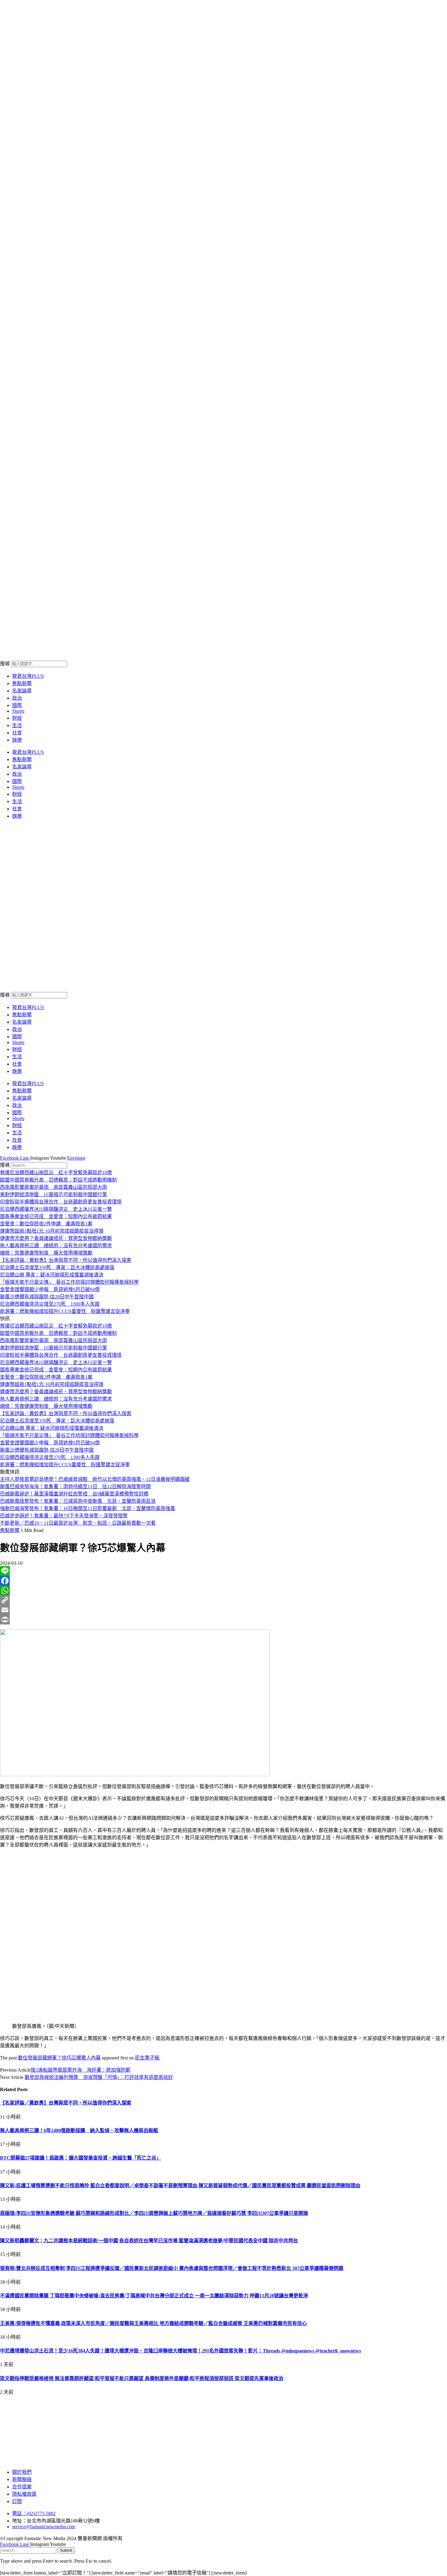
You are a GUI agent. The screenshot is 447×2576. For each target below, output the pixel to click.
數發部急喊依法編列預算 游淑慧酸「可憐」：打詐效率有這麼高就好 (99, 2077)
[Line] (223, 1571)
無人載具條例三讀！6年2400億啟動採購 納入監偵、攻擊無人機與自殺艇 (79, 2130)
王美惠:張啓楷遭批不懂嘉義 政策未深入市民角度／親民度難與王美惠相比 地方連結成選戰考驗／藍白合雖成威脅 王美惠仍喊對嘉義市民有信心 (153, 2323)
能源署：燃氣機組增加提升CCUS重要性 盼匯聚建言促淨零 (65, 1311)
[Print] (223, 1620)
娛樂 (17, 740)
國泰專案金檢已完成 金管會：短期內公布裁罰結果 (56, 1216)
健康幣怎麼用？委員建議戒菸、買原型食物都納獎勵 (56, 1238)
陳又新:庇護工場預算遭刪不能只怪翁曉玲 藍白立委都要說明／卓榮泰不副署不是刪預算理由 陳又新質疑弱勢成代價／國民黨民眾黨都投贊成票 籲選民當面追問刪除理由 (180, 2186)
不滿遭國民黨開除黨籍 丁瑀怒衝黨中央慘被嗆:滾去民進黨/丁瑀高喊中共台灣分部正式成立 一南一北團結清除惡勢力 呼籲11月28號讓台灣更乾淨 (154, 2296)
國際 (17, 705)
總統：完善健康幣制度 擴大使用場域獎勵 (46, 1253)
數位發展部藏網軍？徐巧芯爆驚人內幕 (59, 2058)
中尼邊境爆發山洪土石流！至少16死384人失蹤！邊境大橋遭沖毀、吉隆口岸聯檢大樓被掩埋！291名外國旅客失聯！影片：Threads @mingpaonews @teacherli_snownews (180, 2351)
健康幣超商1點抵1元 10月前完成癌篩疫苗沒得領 (52, 1231)
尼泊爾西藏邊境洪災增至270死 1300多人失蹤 (50, 1304)
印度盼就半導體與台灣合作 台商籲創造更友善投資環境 (61, 1202)
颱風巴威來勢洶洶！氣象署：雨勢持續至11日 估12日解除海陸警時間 (75, 1486)
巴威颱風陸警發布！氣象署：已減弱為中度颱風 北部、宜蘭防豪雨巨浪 (78, 1501)
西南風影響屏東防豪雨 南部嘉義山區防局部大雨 (54, 1187)
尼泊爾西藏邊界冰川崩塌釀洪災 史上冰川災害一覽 (56, 1209)
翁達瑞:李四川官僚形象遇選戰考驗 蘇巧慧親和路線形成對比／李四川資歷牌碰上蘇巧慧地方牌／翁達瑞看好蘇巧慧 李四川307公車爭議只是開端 (154, 2213)
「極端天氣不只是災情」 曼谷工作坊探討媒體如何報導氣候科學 (69, 1282)
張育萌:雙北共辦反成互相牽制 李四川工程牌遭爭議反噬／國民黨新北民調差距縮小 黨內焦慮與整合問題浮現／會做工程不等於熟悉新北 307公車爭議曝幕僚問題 (172, 2268)
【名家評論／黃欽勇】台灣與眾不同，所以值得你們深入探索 (66, 1260)
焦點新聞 (22, 683)
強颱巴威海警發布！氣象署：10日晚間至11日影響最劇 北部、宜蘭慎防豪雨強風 (88, 1508)
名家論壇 (22, 691)
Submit (66, 2550)
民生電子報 (147, 2058)
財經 (17, 718)
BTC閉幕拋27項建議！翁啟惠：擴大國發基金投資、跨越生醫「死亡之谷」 (81, 2158)
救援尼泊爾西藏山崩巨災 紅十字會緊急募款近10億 (56, 1173)
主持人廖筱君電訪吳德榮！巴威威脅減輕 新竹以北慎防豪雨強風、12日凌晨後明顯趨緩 (95, 1479)
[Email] (223, 1610)
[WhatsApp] (223, 1590)
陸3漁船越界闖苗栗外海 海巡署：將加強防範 (81, 2070)
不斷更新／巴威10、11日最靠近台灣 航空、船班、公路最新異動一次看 (78, 1523)
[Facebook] (223, 1581)
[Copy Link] (223, 1600)
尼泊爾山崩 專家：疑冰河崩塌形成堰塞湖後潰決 (52, 1275)
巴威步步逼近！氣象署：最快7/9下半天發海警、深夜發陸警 (64, 1516)
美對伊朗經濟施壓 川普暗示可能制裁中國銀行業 (54, 1194)
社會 (17, 733)
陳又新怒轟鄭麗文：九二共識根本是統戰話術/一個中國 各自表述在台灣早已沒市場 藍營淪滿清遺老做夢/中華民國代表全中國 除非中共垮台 (149, 2241)
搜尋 (5, 664)
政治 (17, 698)
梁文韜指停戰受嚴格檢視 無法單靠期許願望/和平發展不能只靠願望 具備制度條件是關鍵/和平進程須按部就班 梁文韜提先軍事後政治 (142, 2378)
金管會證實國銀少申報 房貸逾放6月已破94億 (50, 1289)
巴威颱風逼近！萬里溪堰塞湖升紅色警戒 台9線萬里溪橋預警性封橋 (74, 1494)
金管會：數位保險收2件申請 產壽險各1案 (46, 1224)
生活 (17, 725)
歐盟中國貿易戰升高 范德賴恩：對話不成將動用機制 (58, 1180)
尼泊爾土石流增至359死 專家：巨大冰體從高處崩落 (57, 1267)
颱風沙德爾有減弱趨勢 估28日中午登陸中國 (47, 1297)
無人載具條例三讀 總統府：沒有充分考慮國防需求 (56, 1246)
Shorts (18, 711)
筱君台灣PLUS (28, 676)
